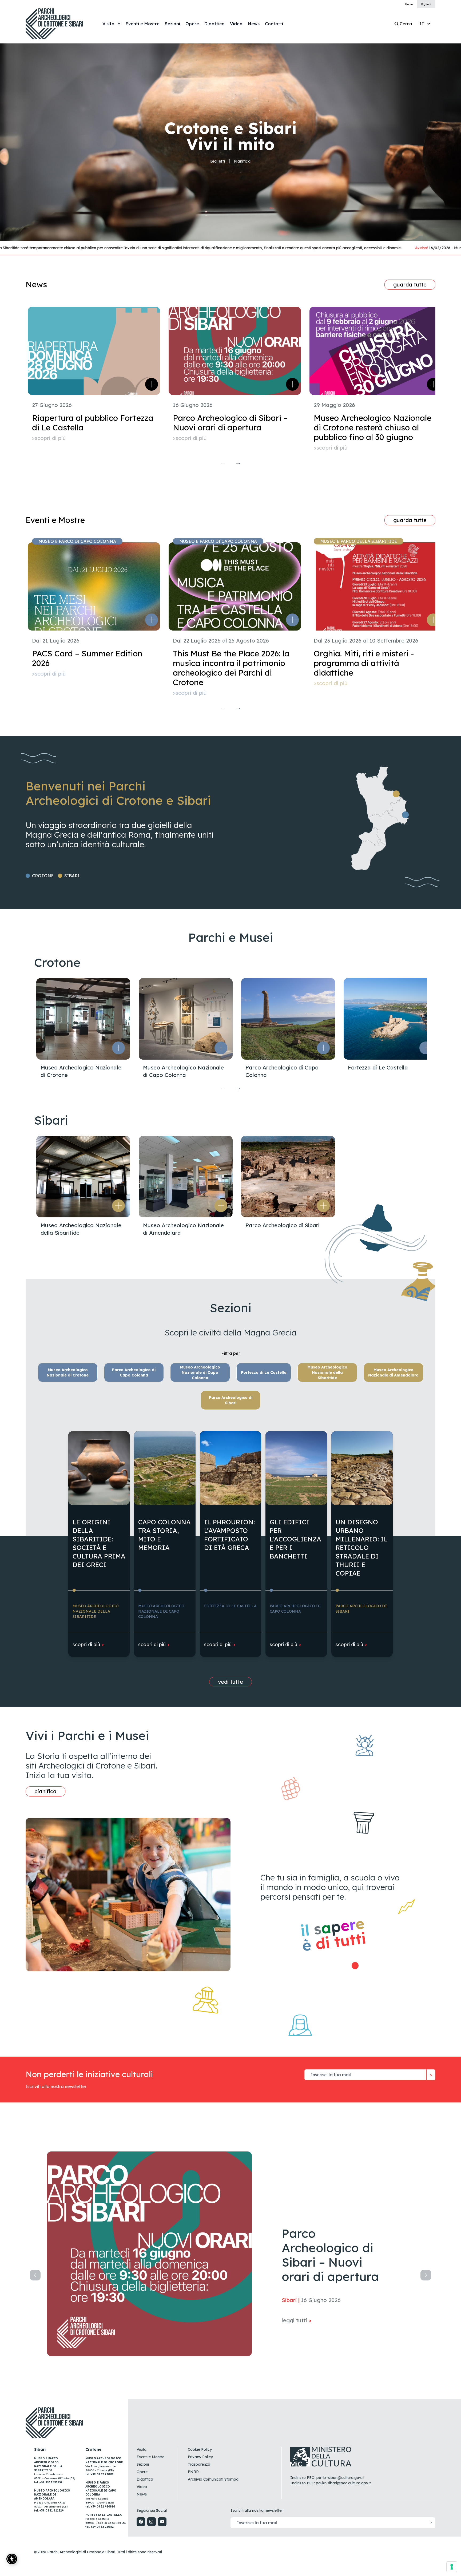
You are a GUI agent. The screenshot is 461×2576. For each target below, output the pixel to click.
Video (142, 2487)
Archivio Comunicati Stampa (213, 2479)
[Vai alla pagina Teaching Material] (357, 1966)
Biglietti (218, 161)
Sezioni (143, 2464)
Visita (142, 2449)
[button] (118, 1048)
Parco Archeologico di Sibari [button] (231, 1400)
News (142, 2494)
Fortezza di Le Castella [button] (264, 1372)
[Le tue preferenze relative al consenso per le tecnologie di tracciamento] (452, 2567)
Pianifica (242, 161)
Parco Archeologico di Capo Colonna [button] (134, 1372)
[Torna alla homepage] (60, 24)
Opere (142, 2472)
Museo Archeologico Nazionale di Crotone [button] (68, 1372)
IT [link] (422, 24)
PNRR (193, 2472)
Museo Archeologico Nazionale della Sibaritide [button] (327, 1372)
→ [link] (238, 462)
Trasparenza (199, 2464)
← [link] (223, 462)
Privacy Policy (200, 2457)
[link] (143, 24)
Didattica (145, 2479)
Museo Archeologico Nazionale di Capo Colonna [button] (200, 1372)
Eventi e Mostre (150, 2457)
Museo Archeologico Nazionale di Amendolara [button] (393, 1372)
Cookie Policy (200, 2449)
